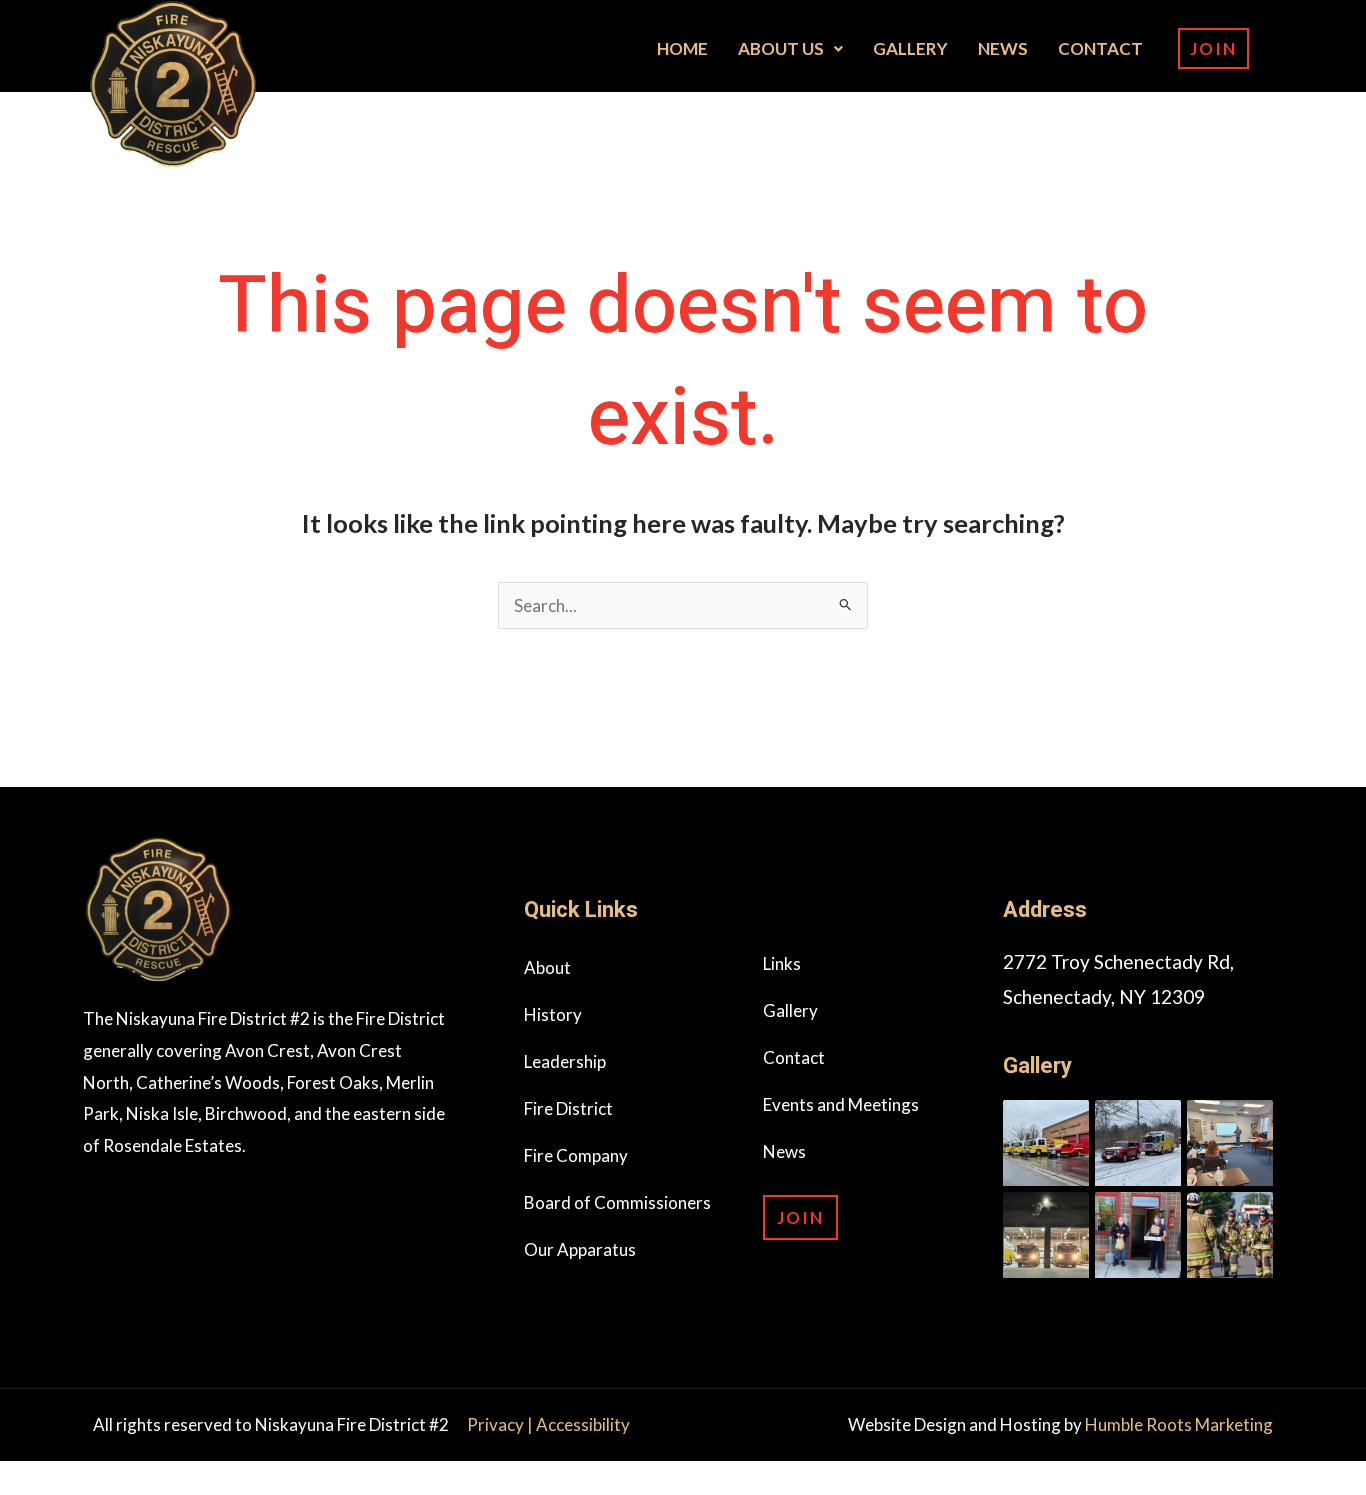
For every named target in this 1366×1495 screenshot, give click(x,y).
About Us (781, 48)
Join (1213, 48)
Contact (1100, 48)
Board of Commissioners (617, 1202)
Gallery (910, 48)
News (1003, 48)
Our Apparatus (580, 1249)
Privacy (497, 1424)
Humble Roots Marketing (1179, 1424)
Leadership (565, 1061)
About (547, 967)
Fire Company (576, 1155)
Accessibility (583, 1424)
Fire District (568, 1108)
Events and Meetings (841, 1104)
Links (782, 963)
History (553, 1014)
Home (682, 48)
